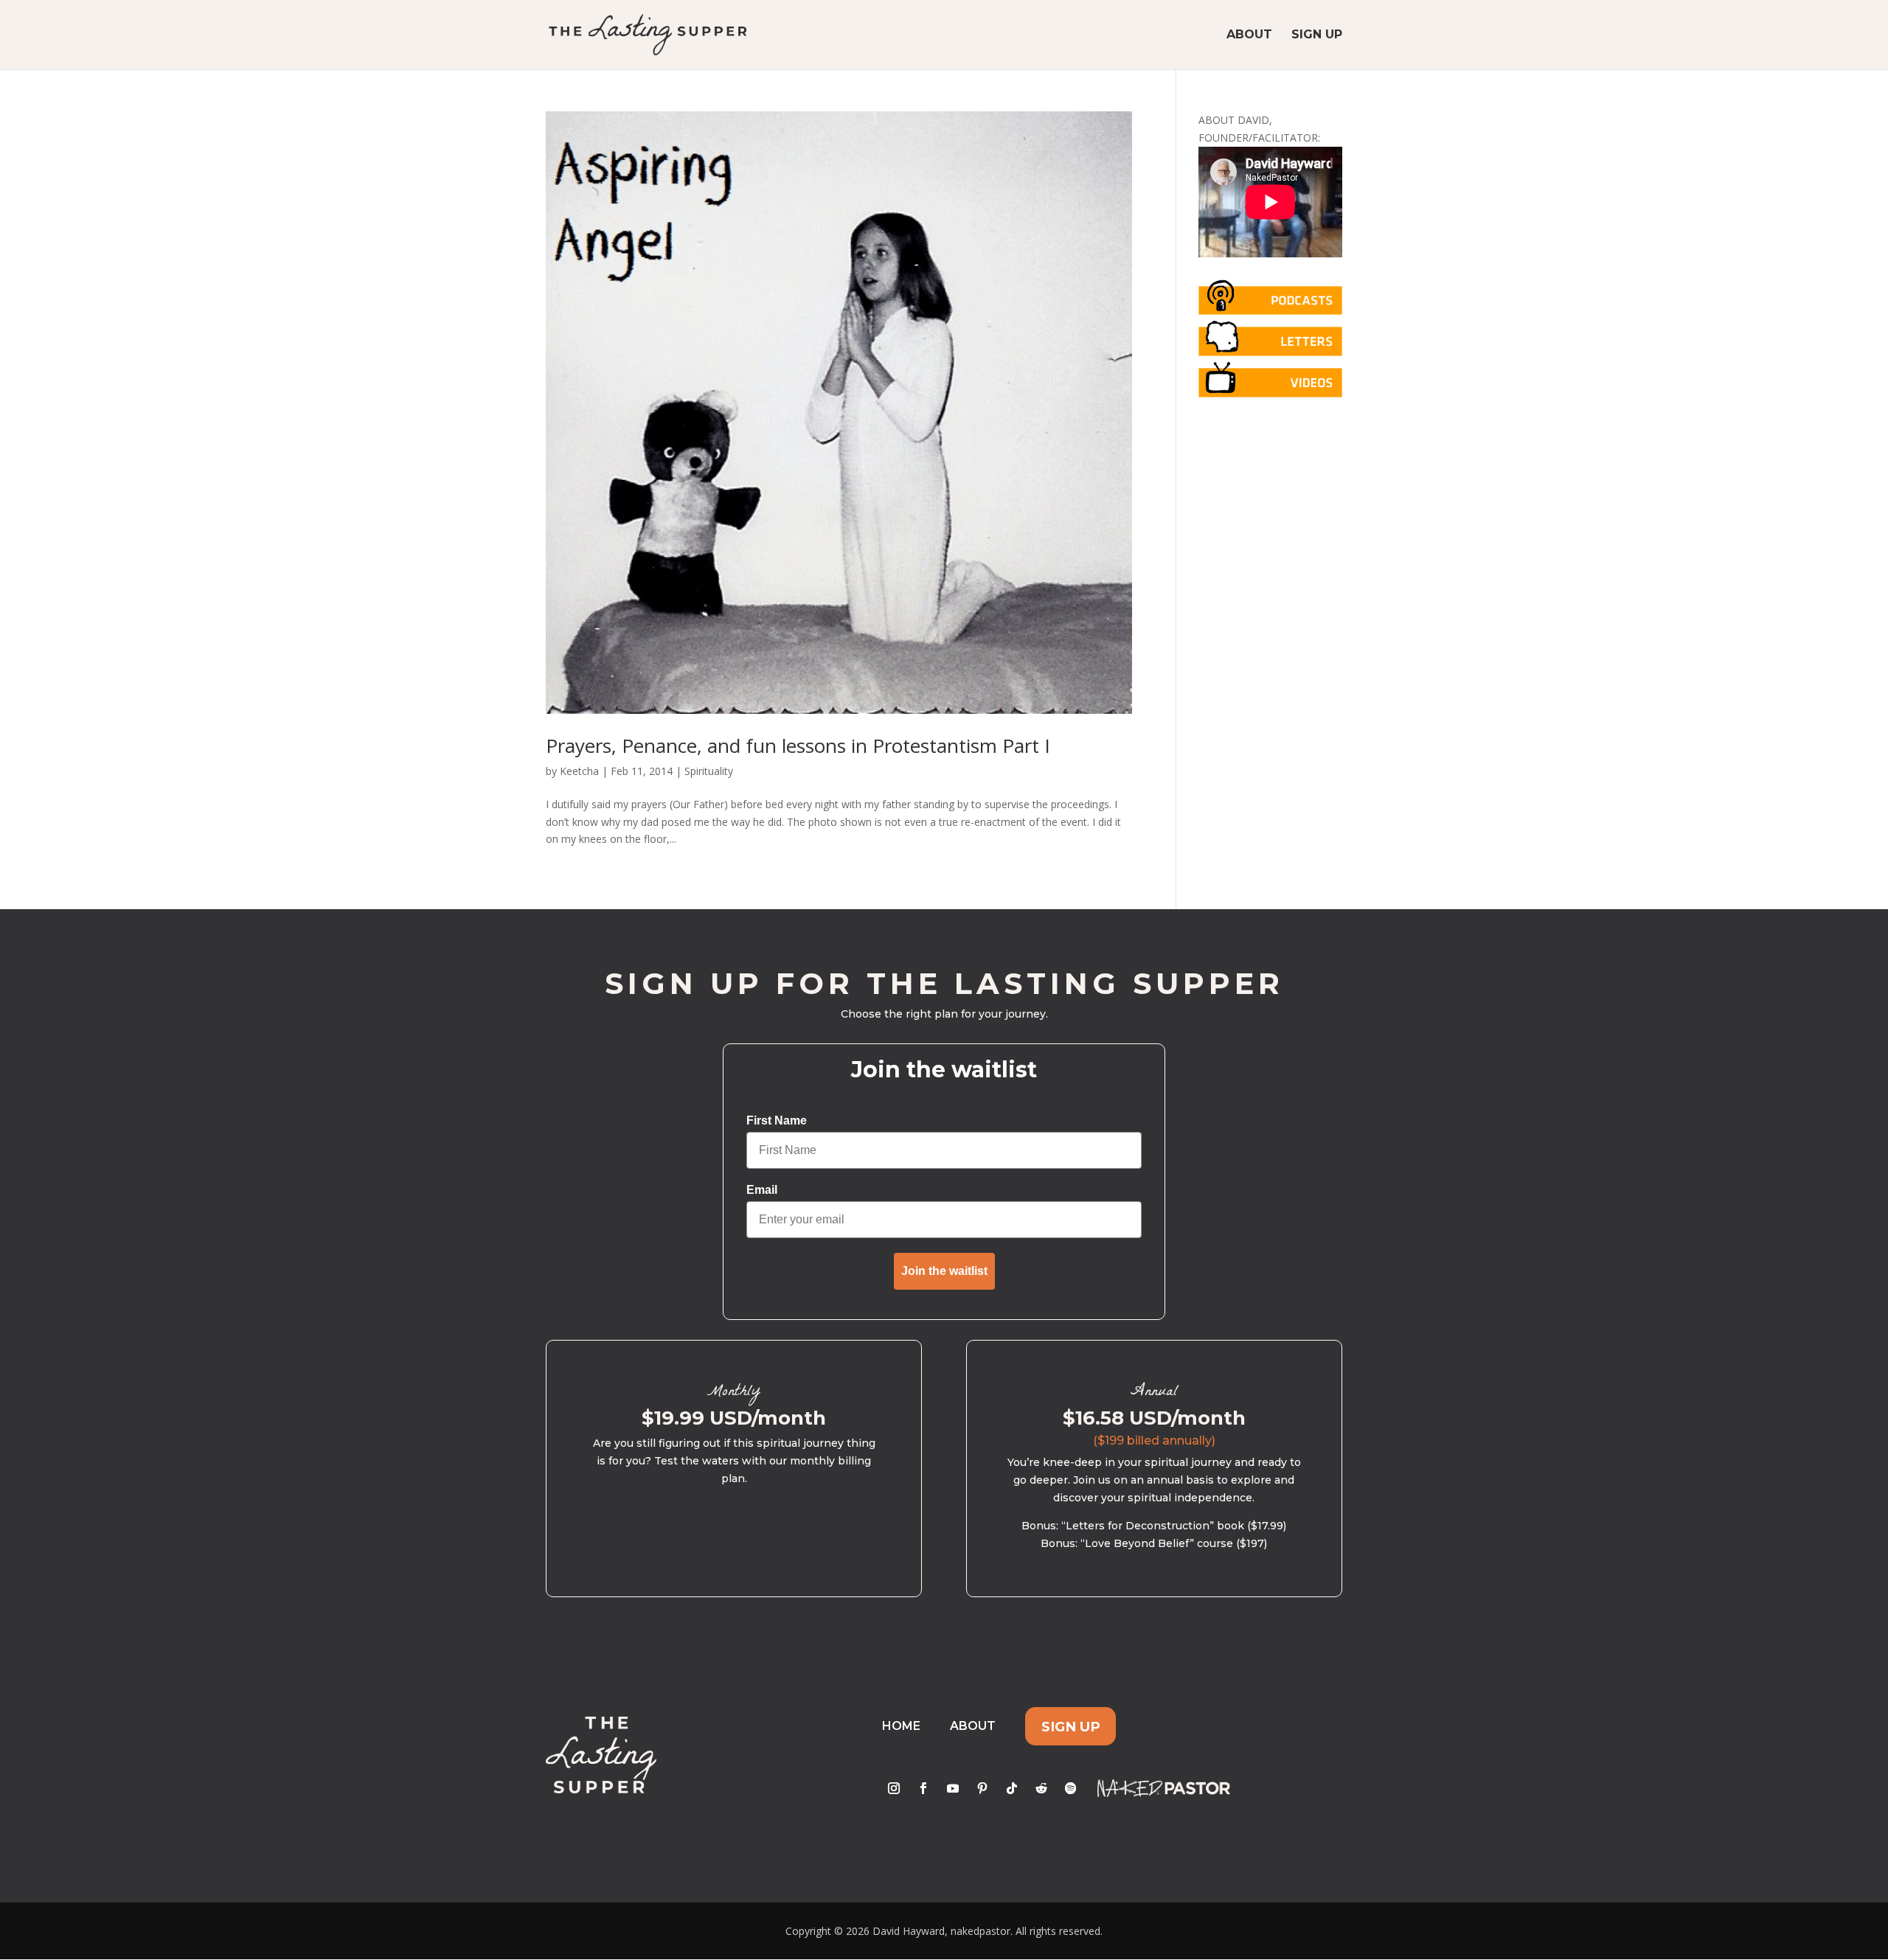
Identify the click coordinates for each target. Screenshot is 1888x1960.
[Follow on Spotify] (1071, 1788)
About (1249, 35)
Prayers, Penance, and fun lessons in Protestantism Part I (798, 746)
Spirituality (709, 771)
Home (901, 1726)
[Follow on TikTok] (1012, 1788)
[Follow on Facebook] (923, 1788)
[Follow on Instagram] (894, 1788)
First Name (777, 1120)
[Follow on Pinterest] (982, 1788)
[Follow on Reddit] (1041, 1788)
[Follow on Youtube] (953, 1788)
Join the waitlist (944, 1271)
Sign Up (1317, 35)
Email (762, 1190)
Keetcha (579, 771)
